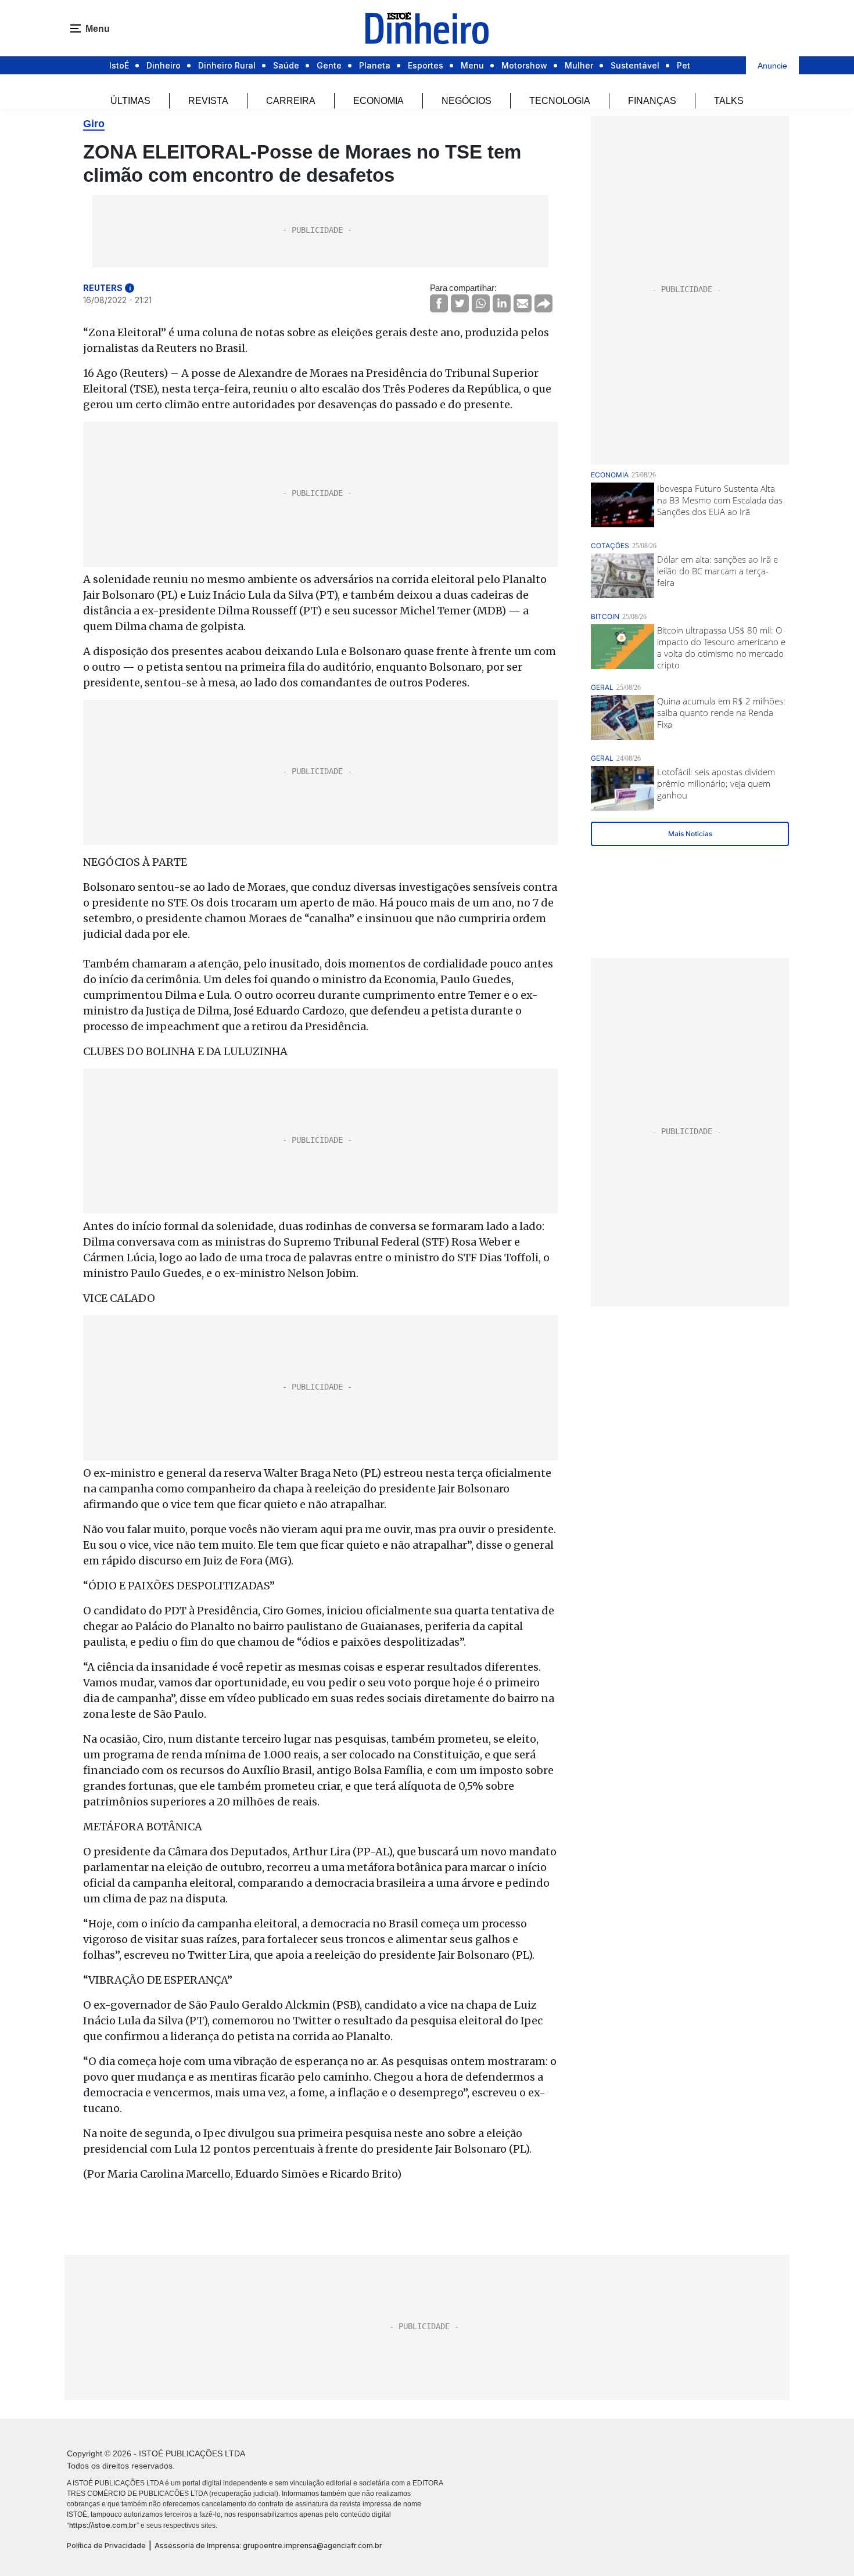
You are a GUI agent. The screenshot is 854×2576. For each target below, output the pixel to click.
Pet (683, 65)
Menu (472, 65)
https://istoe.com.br (103, 2525)
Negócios (467, 101)
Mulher (579, 65)
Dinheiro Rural (227, 65)
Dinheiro (164, 65)
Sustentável (635, 65)
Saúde (286, 65)
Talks (729, 101)
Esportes (426, 65)
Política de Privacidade (106, 2546)
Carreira (291, 101)
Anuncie (772, 66)
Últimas (130, 101)
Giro (94, 124)
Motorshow (524, 65)
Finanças (652, 101)
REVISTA (208, 101)
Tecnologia (560, 101)
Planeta (375, 65)
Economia (378, 101)
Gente (329, 65)
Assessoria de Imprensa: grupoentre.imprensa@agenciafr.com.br (268, 2546)
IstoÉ (119, 65)
